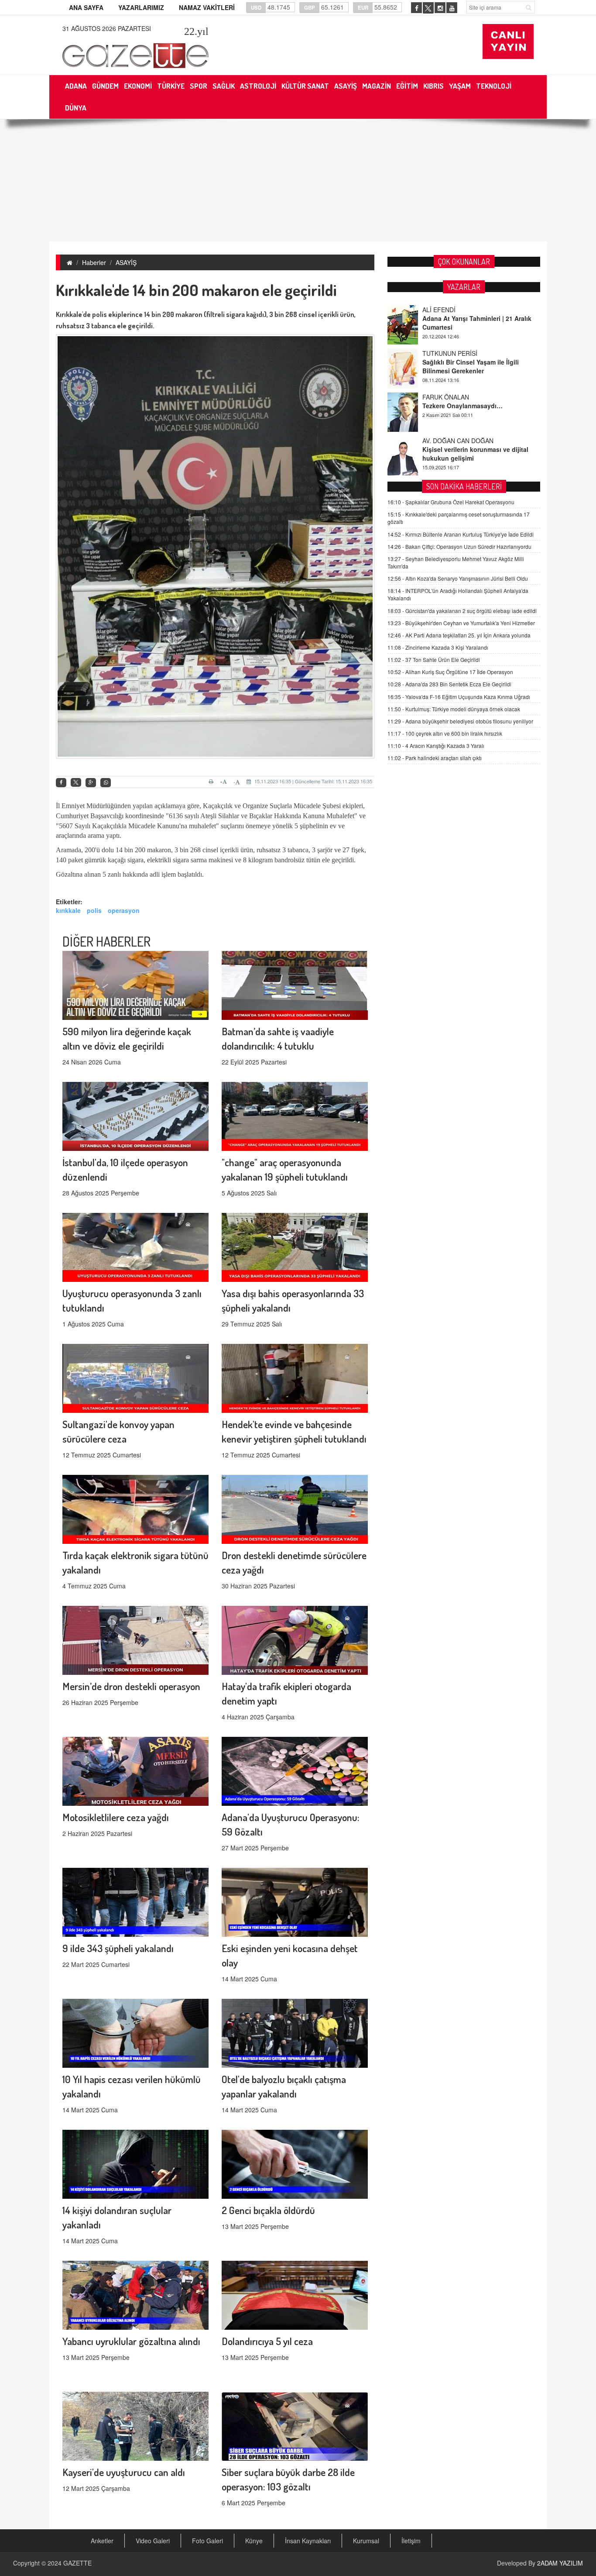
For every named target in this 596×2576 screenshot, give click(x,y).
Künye (254, 2541)
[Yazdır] (212, 782)
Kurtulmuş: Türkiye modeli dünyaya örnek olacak (454, 709)
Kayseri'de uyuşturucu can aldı (124, 2472)
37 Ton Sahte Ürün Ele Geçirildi (434, 659)
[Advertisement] (298, 180)
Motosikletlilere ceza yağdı (116, 1817)
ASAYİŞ (126, 262)
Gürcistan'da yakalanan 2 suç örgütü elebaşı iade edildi (462, 611)
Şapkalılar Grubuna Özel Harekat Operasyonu (451, 502)
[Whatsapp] (106, 783)
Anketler (102, 2541)
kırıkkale (68, 910)
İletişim (411, 2541)
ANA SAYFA (86, 7)
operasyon (124, 910)
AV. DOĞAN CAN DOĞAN (458, 397)
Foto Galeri (207, 2541)
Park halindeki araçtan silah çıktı (435, 758)
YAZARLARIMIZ (141, 7)
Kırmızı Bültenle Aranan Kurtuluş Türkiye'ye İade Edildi (461, 534)
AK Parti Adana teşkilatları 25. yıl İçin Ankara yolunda (459, 635)
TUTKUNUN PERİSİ (450, 310)
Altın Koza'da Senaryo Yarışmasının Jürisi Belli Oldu (458, 578)
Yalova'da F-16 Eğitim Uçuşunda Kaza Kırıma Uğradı (459, 697)
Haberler (94, 262)
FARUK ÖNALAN (446, 353)
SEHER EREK (442, 441)
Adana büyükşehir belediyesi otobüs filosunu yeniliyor (460, 721)
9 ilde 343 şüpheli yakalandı (118, 1948)
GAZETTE (77, 2563)
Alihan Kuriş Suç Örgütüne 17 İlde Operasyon (450, 672)
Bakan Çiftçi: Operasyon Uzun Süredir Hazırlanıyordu (459, 546)
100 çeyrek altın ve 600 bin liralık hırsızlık (445, 733)
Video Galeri (153, 2541)
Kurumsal (366, 2541)
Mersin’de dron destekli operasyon (131, 1686)
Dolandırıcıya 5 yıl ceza (267, 2341)
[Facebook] (61, 783)
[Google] (91, 783)
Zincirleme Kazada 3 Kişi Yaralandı (438, 647)
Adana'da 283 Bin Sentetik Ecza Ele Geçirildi (449, 684)
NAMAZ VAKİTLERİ (207, 7)
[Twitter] (76, 782)
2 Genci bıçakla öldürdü (268, 2210)
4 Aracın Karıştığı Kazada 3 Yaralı (436, 746)
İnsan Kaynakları (308, 2541)
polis (94, 910)
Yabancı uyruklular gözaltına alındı (131, 2341)
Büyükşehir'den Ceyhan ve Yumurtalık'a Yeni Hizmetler (461, 623)
